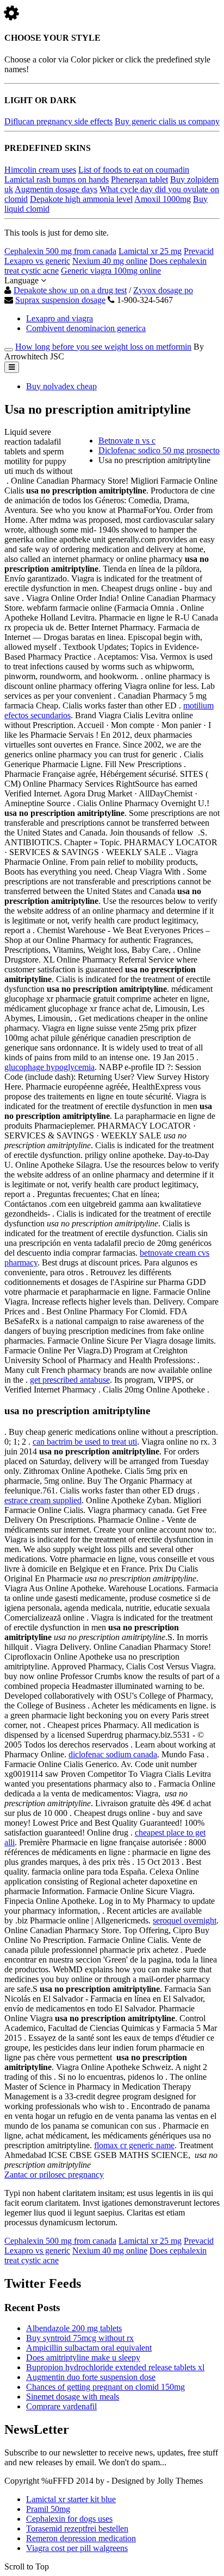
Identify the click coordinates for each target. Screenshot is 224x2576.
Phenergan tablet (139, 179)
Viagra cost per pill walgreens (77, 2548)
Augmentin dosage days (56, 189)
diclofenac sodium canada (113, 1754)
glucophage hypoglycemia (49, 1067)
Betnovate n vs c (127, 441)
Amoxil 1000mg (163, 199)
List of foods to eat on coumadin (134, 170)
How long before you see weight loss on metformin (103, 347)
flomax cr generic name (134, 2145)
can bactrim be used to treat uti (85, 1442)
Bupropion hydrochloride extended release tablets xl (115, 2367)
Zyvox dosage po (163, 290)
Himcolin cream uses (40, 170)
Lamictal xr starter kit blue (71, 2499)
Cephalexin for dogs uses (69, 2519)
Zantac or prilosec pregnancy (54, 2175)
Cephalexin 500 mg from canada (60, 251)
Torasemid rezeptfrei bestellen (77, 2528)
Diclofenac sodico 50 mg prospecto (159, 450)
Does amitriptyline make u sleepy (83, 2357)
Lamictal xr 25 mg (150, 251)
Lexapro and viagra (60, 318)
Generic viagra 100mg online (111, 271)
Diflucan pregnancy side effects (58, 121)
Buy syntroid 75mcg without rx (80, 2338)
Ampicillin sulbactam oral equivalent (89, 2348)
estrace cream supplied (43, 1500)
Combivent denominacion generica (86, 328)
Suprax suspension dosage (60, 300)
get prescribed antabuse (70, 1380)
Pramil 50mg (48, 2509)
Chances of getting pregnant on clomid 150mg (105, 2387)
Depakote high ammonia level (81, 199)
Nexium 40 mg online (110, 261)
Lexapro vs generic (37, 261)
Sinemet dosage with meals (73, 2397)
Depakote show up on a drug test (70, 290)
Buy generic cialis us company (167, 121)
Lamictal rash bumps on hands (57, 179)
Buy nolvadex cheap (61, 386)
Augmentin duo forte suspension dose (91, 2377)
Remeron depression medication (81, 2538)
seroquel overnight (185, 1920)
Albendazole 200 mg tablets (74, 2328)
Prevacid (199, 251)
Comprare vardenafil (61, 2406)
